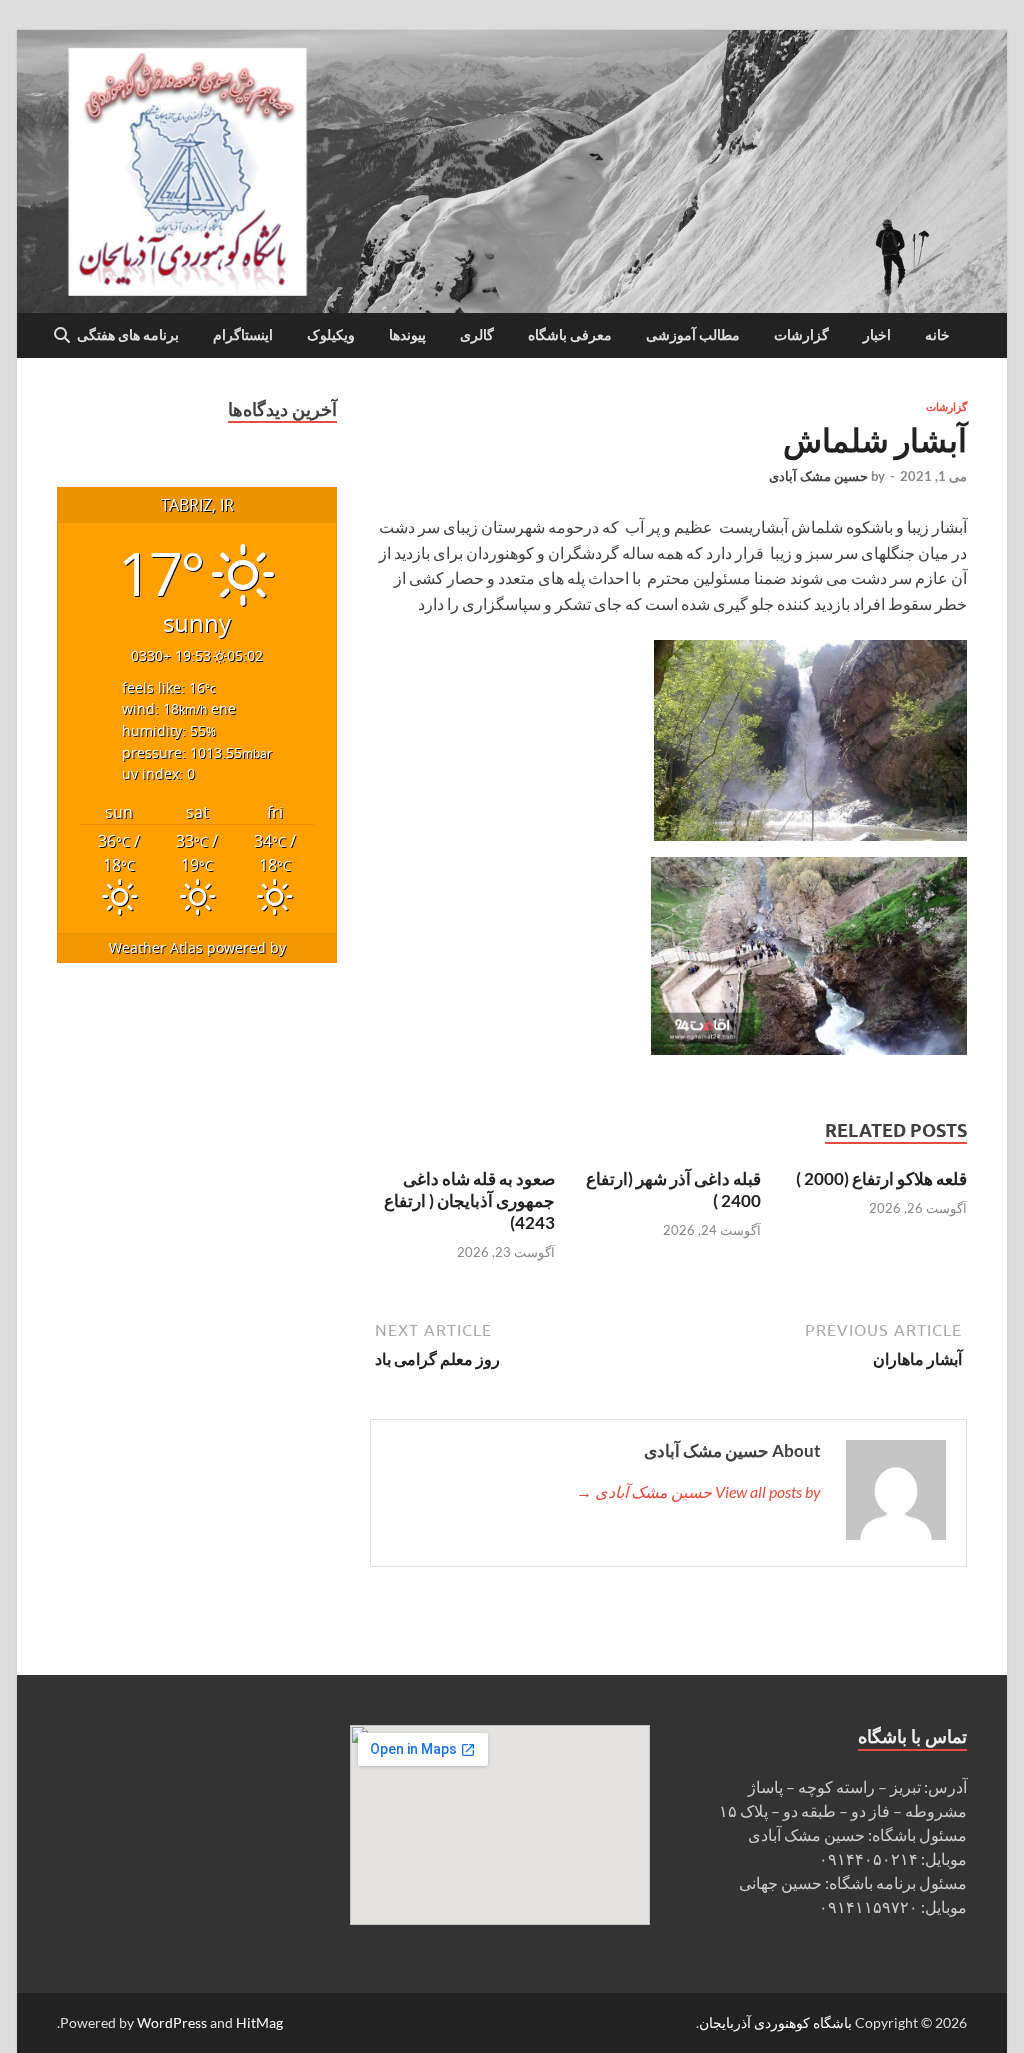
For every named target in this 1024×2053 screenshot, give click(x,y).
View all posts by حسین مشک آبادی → (698, 1491)
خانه (937, 335)
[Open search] (62, 336)
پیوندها (407, 335)
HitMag (259, 2022)
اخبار (877, 335)
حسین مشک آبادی (818, 476)
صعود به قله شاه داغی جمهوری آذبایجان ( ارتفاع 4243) (469, 1200)
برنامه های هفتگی (128, 335)
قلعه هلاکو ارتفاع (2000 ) (881, 1178)
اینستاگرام (243, 335)
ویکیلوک (331, 335)
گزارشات (801, 335)
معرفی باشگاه (570, 335)
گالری (477, 335)
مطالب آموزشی (693, 335)
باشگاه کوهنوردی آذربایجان (775, 2022)
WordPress (172, 2022)
